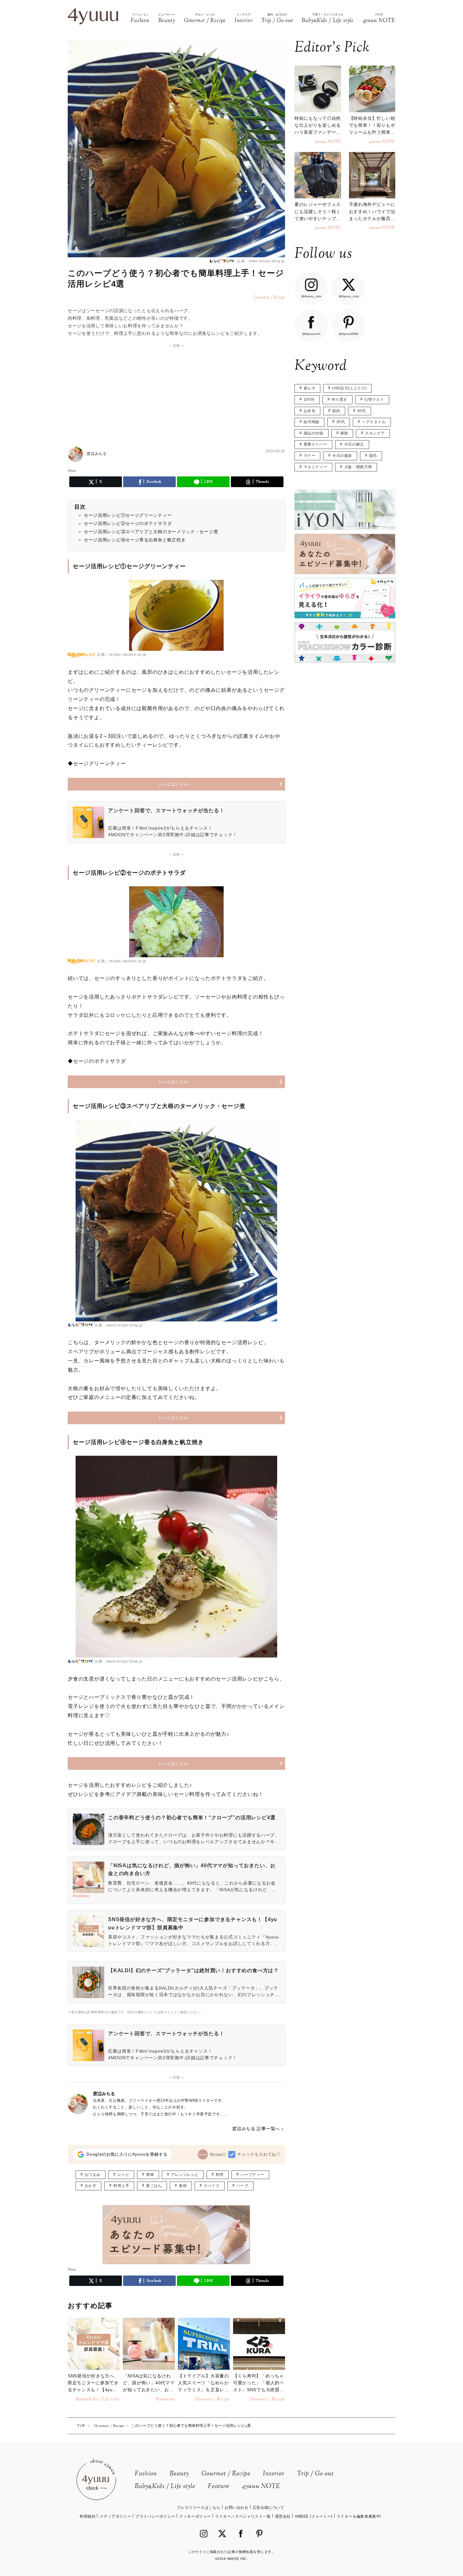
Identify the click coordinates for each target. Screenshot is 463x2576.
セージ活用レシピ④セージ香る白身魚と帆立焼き (135, 540)
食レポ (310, 388)
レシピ (123, 2175)
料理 (220, 2175)
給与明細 (312, 422)
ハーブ (243, 2186)
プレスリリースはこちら (199, 2508)
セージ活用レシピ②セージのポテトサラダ (128, 523)
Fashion (146, 2474)
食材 (183, 2186)
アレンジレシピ (185, 2175)
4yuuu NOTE (261, 2487)
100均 (309, 399)
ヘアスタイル (374, 422)
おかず (91, 2186)
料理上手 (121, 2186)
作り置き (340, 399)
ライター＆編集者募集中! (359, 2516)
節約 (336, 411)
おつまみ (93, 2175)
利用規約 (88, 2516)
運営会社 (283, 2516)
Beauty (179, 2474)
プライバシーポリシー (155, 2516)
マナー (310, 456)
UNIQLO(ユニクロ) (349, 388)
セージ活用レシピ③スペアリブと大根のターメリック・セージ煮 (151, 532)
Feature (219, 2487)
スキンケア (375, 433)
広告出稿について (269, 2508)
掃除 (344, 433)
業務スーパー (316, 444)
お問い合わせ (237, 2508)
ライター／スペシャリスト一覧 (243, 2516)
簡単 (150, 2175)
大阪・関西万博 (358, 467)
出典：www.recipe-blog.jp (260, 261)
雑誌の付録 (314, 433)
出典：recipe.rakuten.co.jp (122, 655)
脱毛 (373, 456)
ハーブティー (252, 2175)
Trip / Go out (315, 2474)
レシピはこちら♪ (174, 784)
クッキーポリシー (195, 2516)
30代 (341, 422)
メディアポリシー (115, 2516)
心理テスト (374, 399)
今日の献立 (354, 444)
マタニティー (316, 467)
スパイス (212, 2186)
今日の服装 (342, 456)
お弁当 (310, 411)
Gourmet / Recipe (226, 2474)
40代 (362, 411)
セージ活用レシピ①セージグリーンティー (128, 515)
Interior (274, 2474)
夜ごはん (154, 2186)
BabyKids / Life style (165, 2487)
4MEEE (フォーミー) (314, 2516)
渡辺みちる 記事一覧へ (256, 2129)
